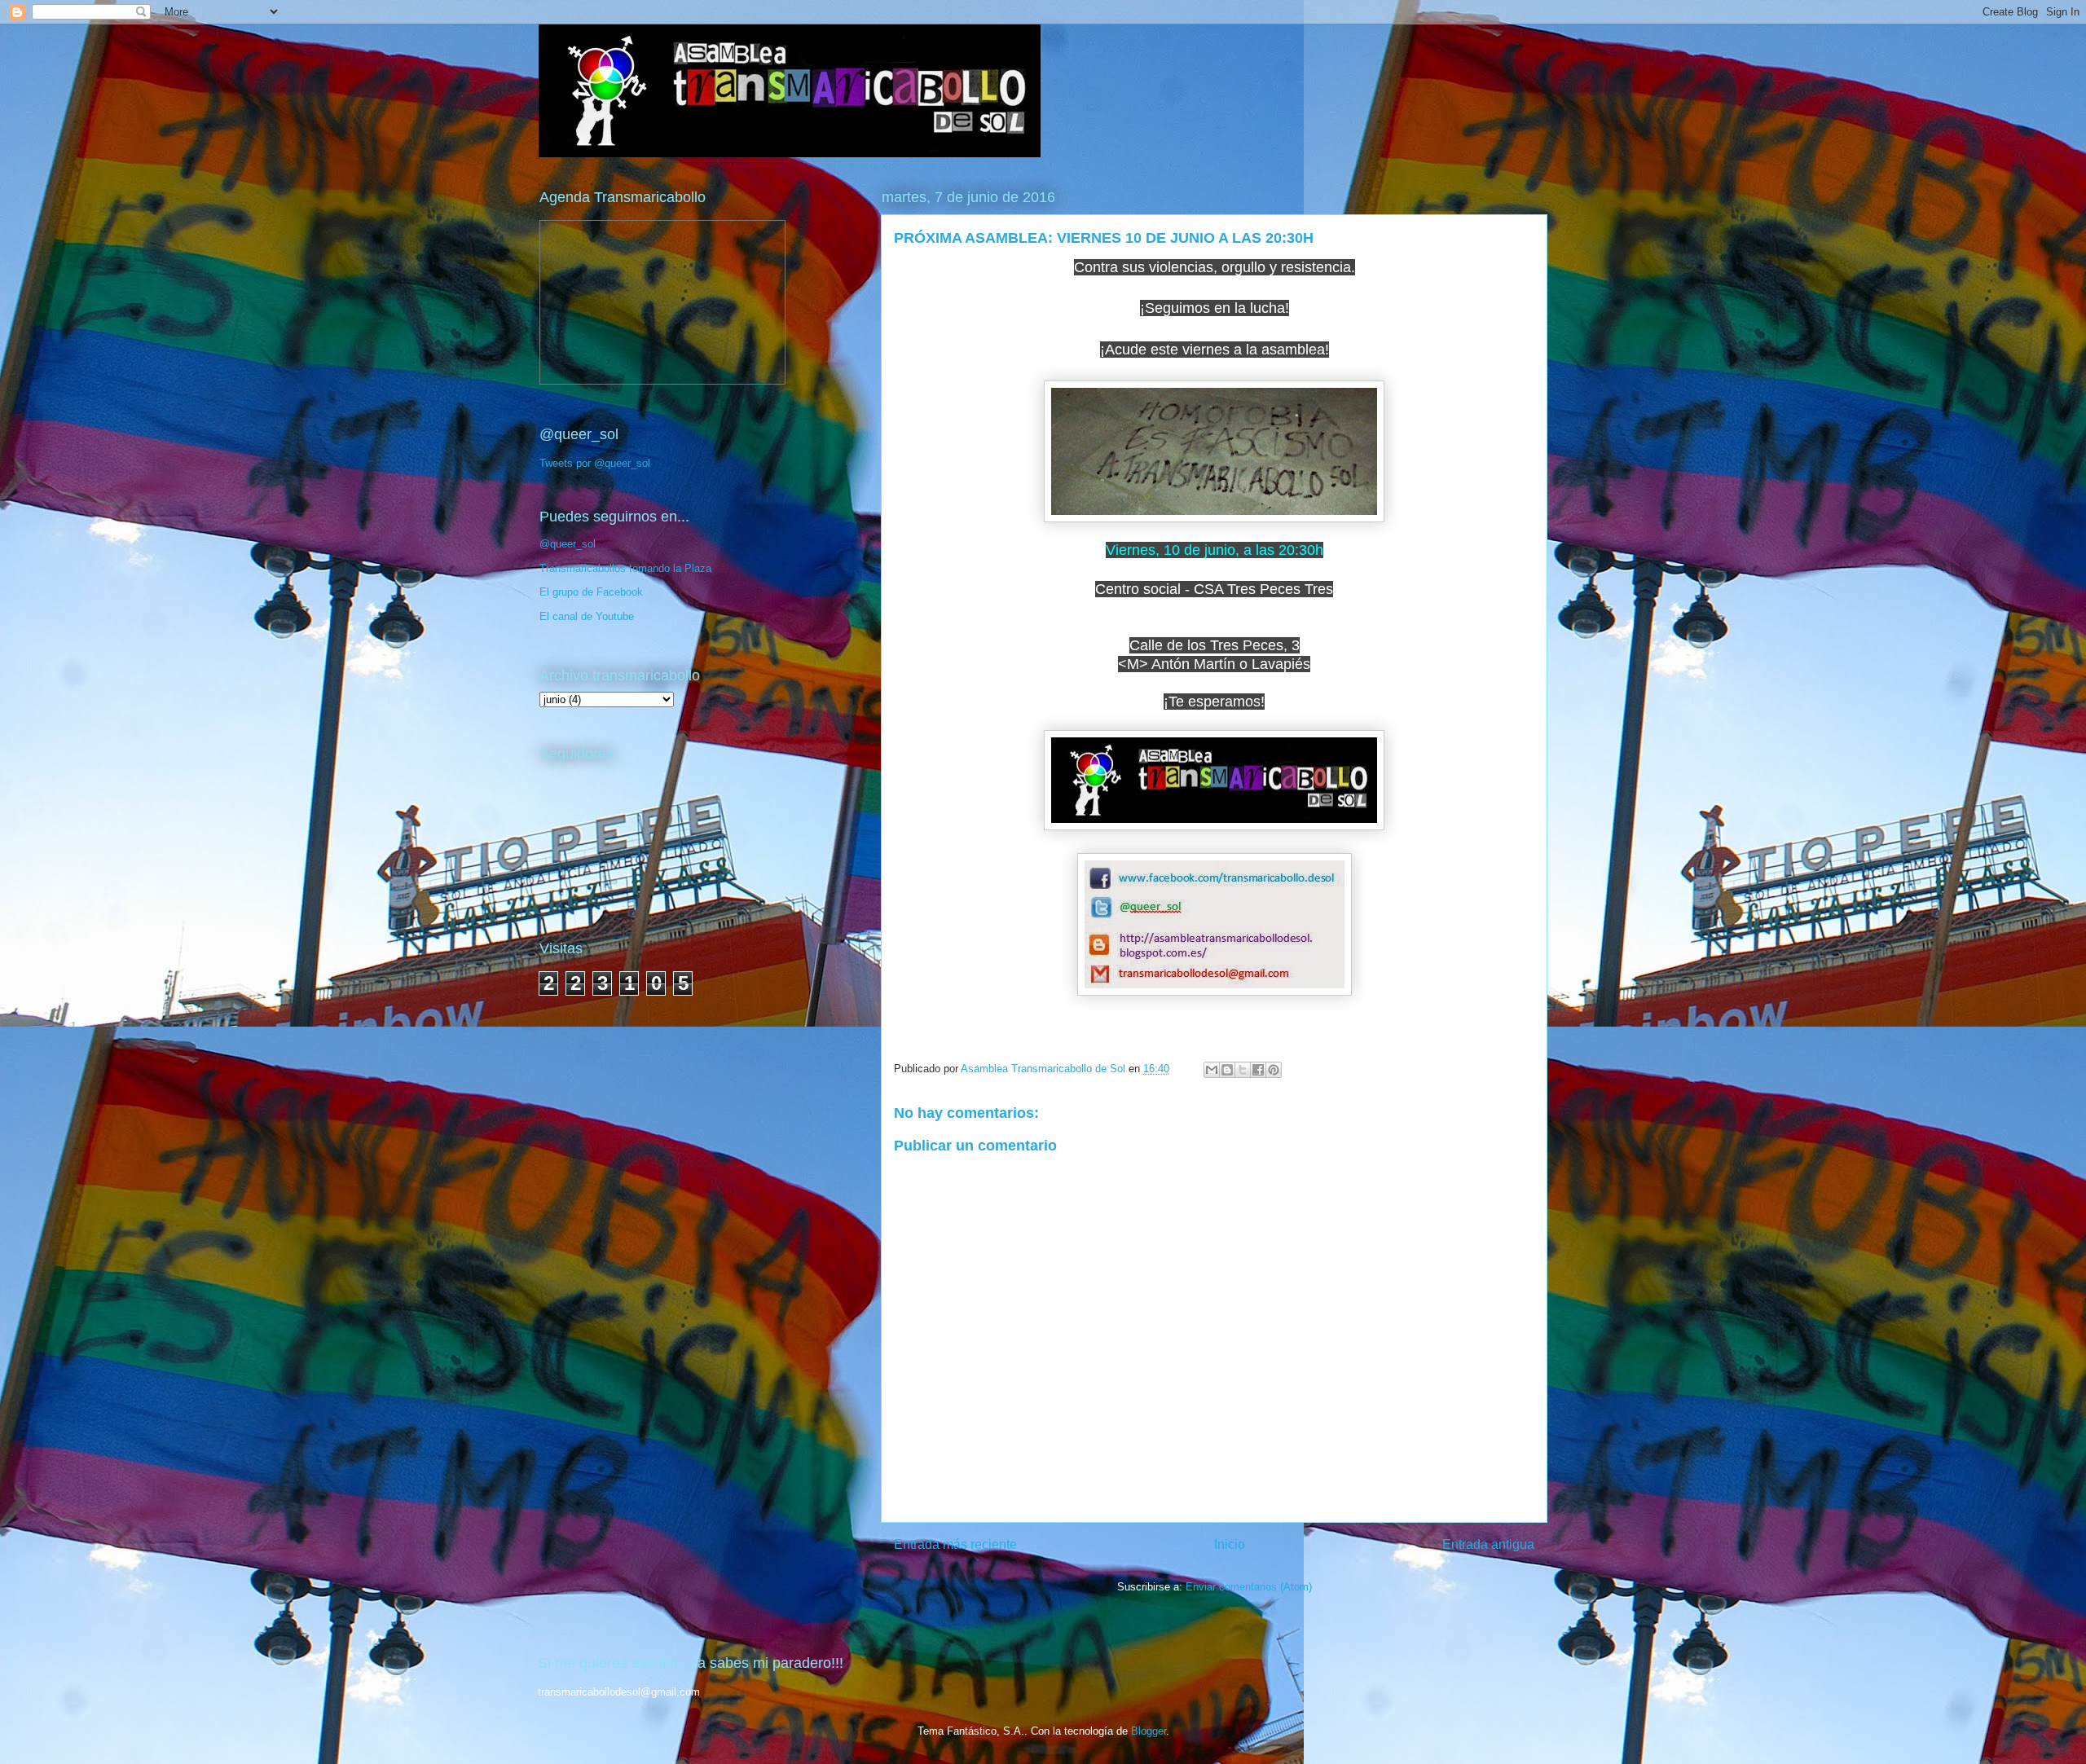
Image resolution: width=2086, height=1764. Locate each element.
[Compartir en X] (1243, 1070)
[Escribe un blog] (1227, 1070)
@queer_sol (568, 544)
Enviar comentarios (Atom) (1249, 1587)
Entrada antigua (1488, 1544)
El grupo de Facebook (591, 592)
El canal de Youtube (587, 616)
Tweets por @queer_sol (595, 463)
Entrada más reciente (955, 1544)
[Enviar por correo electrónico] (1212, 1070)
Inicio (1230, 1544)
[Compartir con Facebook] (1258, 1070)
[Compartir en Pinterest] (1274, 1070)
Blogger (1149, 1731)
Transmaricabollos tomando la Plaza (625, 568)
